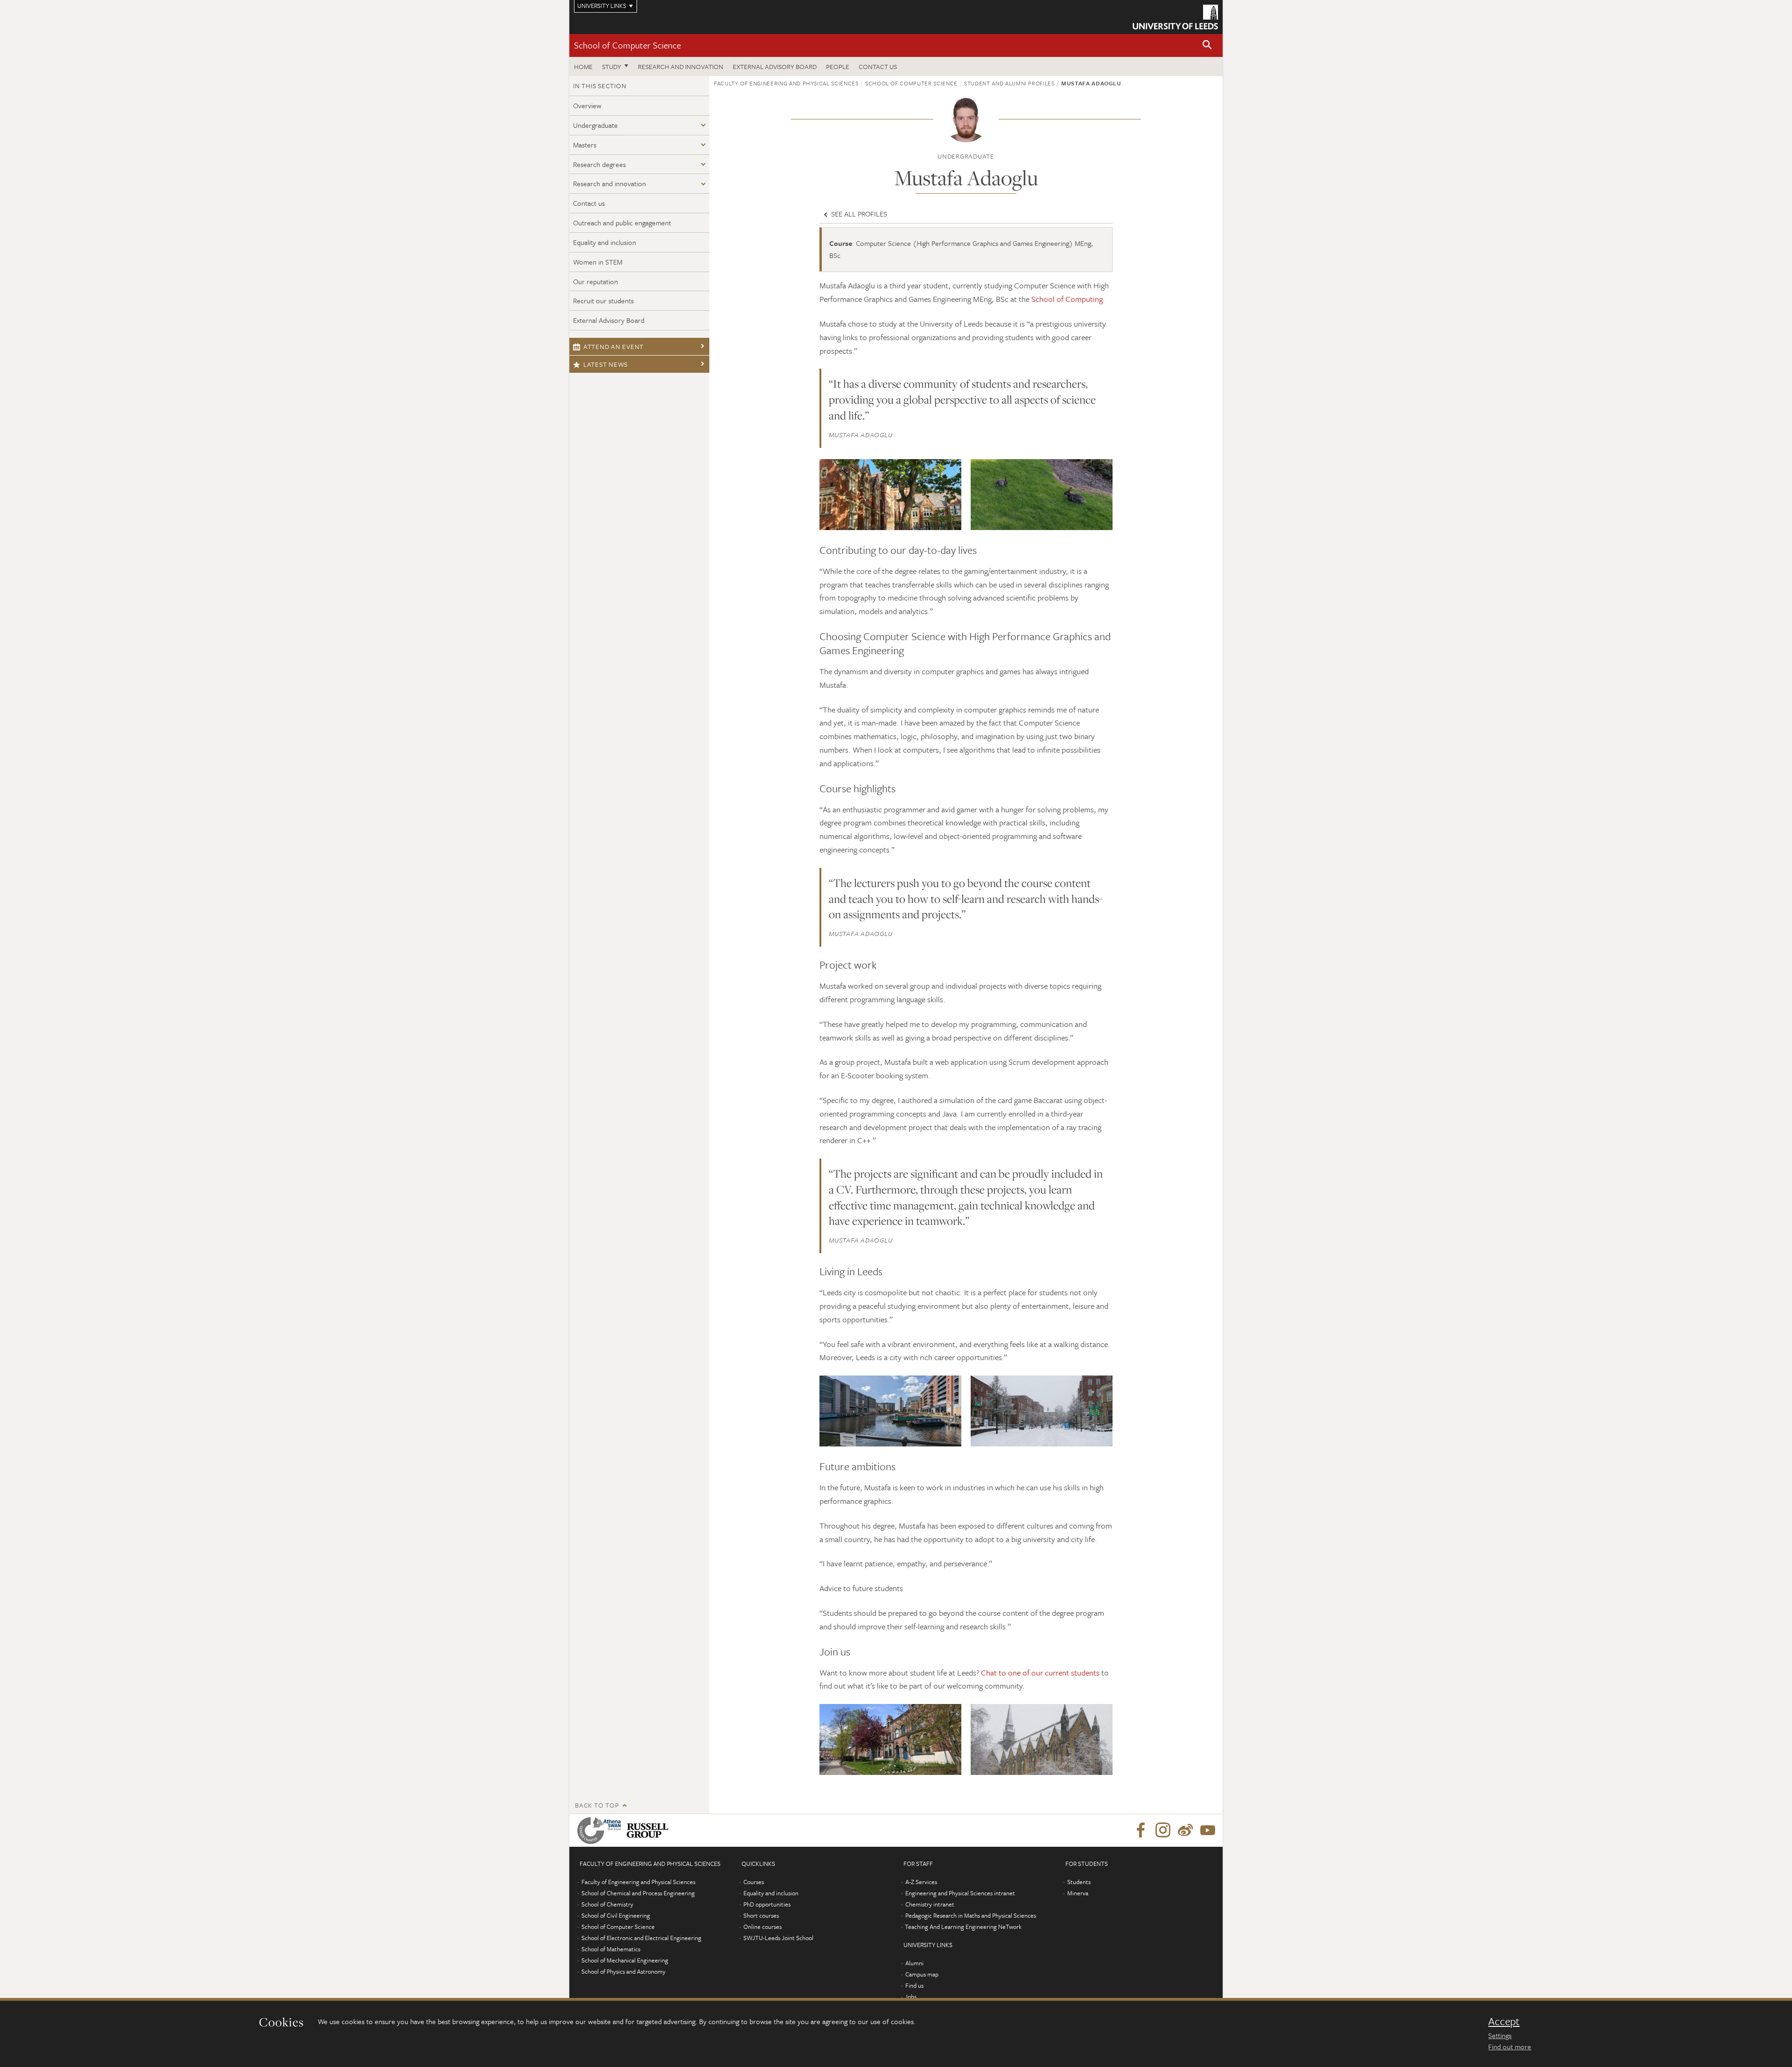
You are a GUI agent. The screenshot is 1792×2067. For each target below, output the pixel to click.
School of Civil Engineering (616, 1915)
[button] (1207, 45)
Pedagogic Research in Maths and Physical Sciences (971, 1915)
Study (612, 66)
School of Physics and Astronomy (623, 1971)
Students (1079, 1882)
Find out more (1510, 2046)
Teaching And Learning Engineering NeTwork (963, 1927)
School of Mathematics (611, 1949)
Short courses (761, 1915)
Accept (1504, 2021)
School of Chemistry (607, 1904)
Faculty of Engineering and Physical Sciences (786, 83)
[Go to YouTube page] (1208, 1830)
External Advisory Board (775, 66)
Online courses (763, 1927)
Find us (914, 1985)
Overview (587, 105)
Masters (585, 145)
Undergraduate (595, 125)
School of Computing (1067, 299)
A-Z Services (921, 1882)
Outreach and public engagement (622, 223)
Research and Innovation (681, 66)
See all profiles (858, 214)
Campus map (922, 1974)
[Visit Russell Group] (649, 1830)
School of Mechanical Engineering (625, 1960)
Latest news (605, 364)
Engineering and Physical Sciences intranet (960, 1893)
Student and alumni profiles (1009, 83)
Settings (1500, 2035)
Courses (754, 1882)
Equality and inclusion (605, 242)
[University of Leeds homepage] (1175, 17)
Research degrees (599, 164)
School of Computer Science (627, 45)
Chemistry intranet (930, 1904)
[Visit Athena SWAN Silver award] (601, 1830)
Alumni (914, 1963)
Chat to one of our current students (1040, 1672)
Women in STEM (598, 262)
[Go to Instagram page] (1163, 1830)
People (838, 66)
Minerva (1078, 1893)
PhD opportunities (767, 1904)
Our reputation (595, 281)
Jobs (911, 1997)
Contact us (878, 66)
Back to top (597, 1805)
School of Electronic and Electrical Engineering (641, 1938)
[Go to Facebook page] (1141, 1830)
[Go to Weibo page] (1185, 1830)
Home (583, 66)
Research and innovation (609, 183)
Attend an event (613, 346)
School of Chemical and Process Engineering (638, 1893)
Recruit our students (603, 300)
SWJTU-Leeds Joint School (778, 1938)
